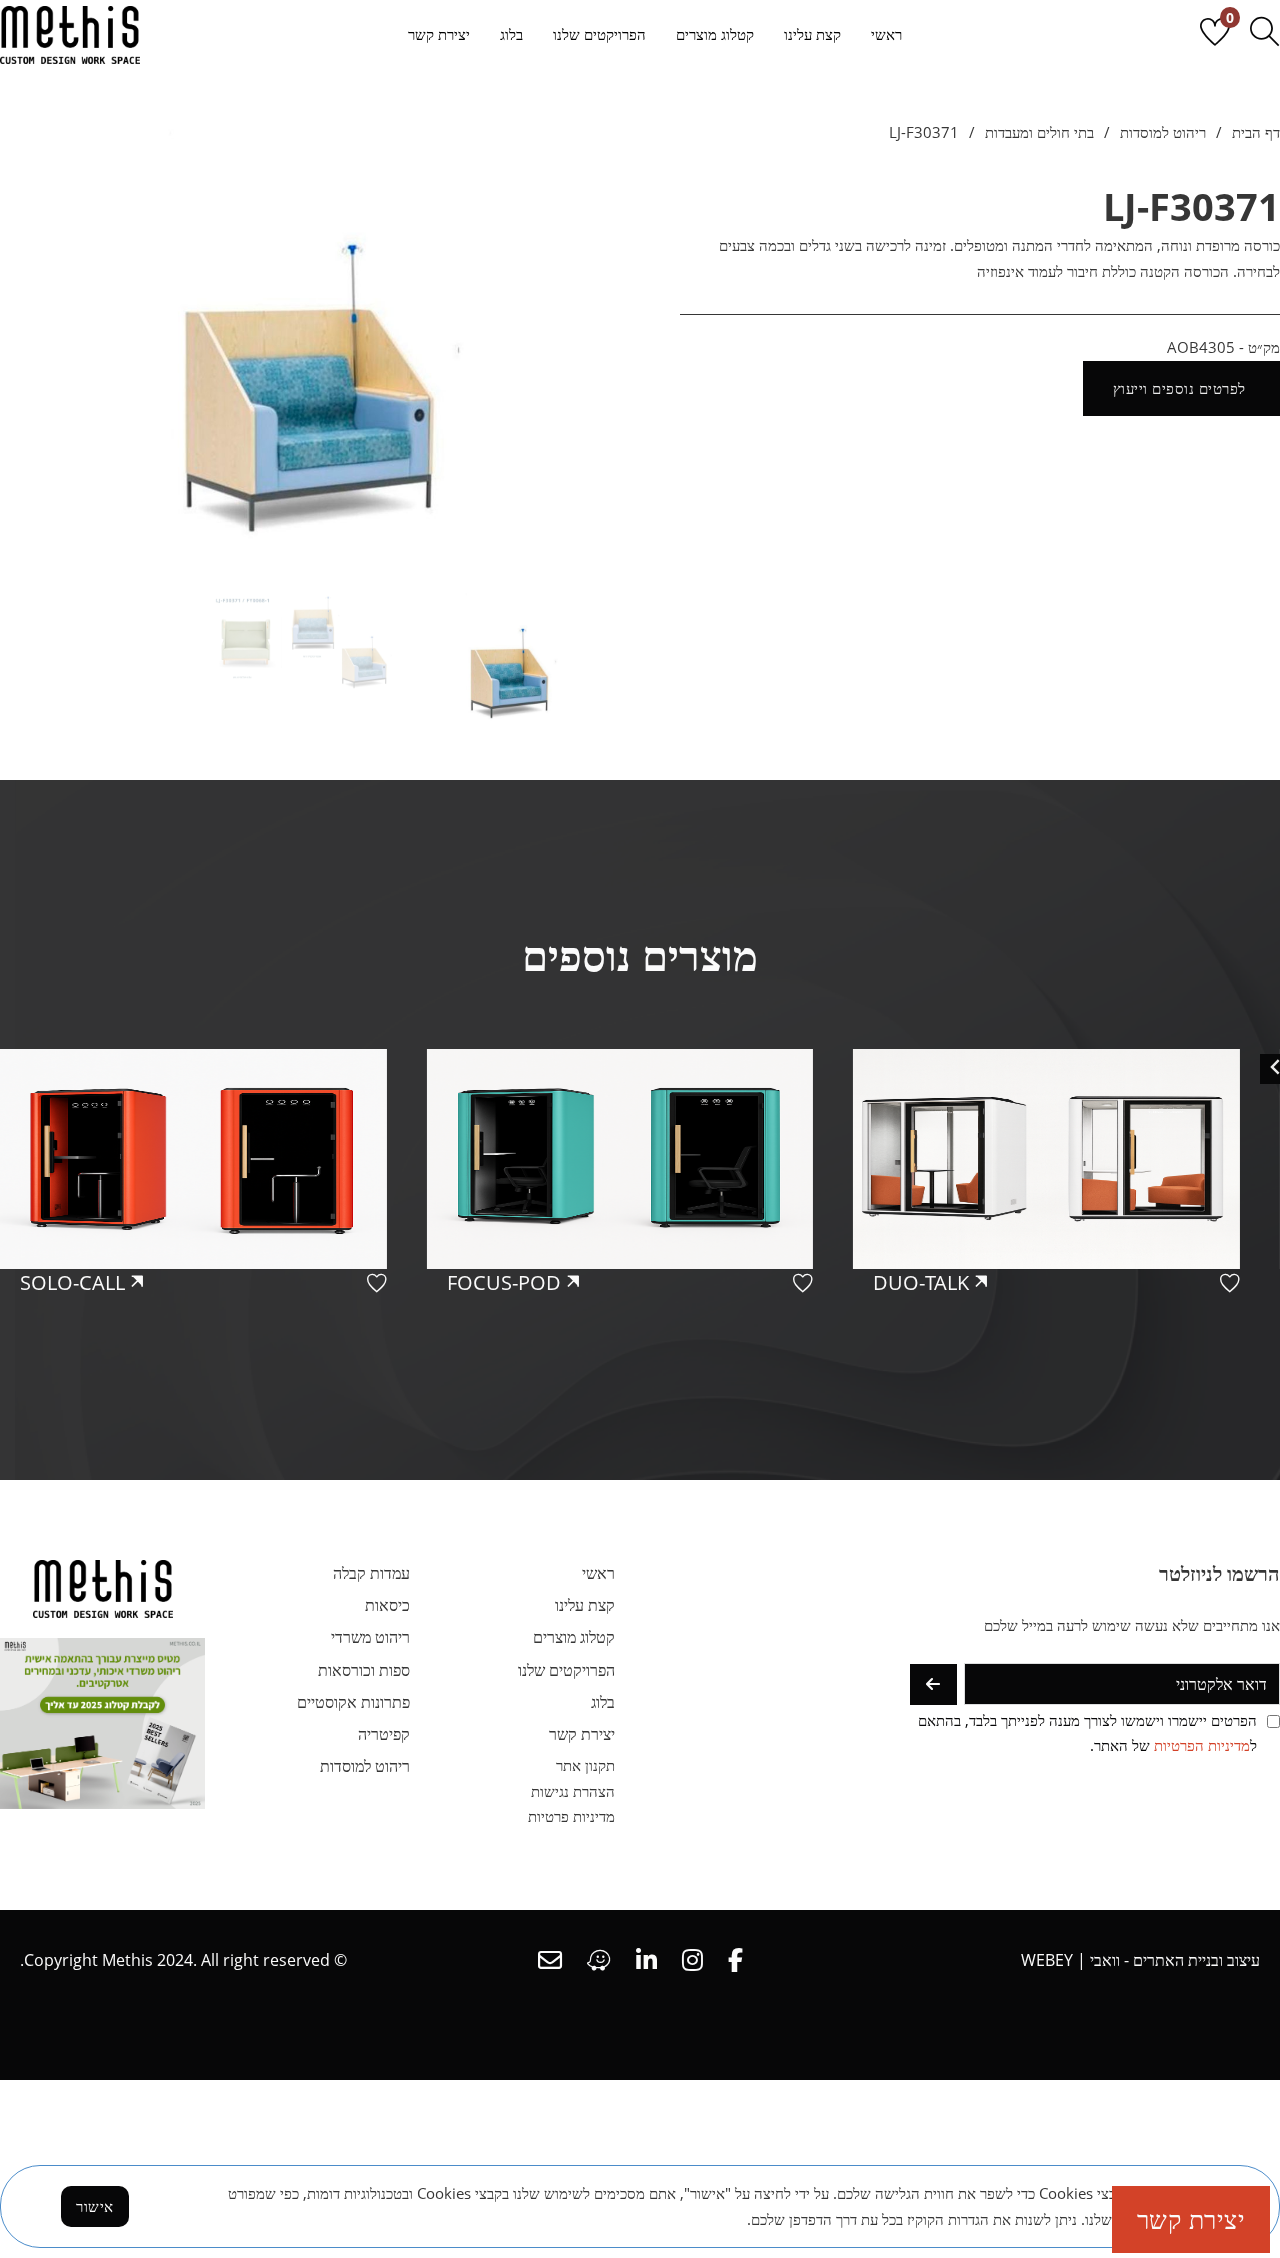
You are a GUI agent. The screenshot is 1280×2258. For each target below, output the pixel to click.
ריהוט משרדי (370, 1637)
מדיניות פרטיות (571, 1816)
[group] (1066, 1234)
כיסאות (387, 1605)
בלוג (511, 34)
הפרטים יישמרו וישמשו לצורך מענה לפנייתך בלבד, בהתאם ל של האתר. (1087, 1733)
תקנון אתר (585, 1765)
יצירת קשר (439, 34)
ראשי (886, 34)
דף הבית (1256, 132)
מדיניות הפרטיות (1202, 1745)
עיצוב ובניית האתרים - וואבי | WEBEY (1140, 1960)
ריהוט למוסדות (1163, 132)
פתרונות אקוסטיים (353, 1702)
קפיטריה (384, 1734)
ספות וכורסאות (364, 1670)
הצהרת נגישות (573, 1791)
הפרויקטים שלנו (599, 34)
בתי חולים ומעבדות (1039, 132)
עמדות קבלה (371, 1573)
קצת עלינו (812, 34)
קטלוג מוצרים (715, 34)
